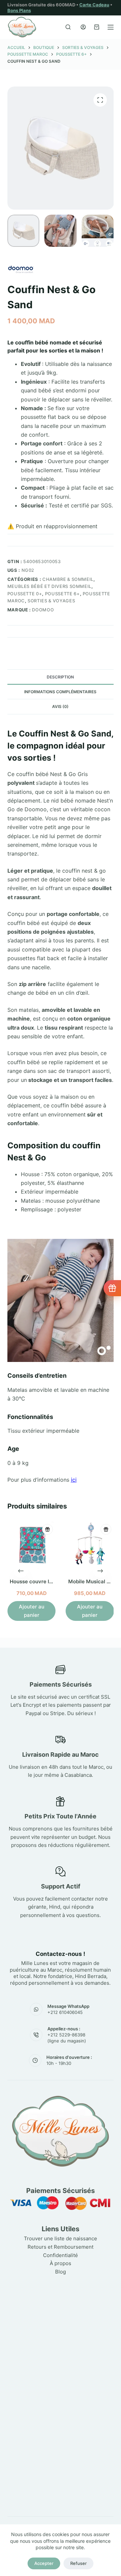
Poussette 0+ (25, 594)
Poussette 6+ (63, 594)
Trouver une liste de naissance (61, 2238)
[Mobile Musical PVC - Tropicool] (90, 1545)
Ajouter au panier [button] (31, 1610)
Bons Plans (19, 10)
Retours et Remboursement (61, 2247)
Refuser (78, 2563)
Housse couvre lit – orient (41, 1581)
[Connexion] (83, 27)
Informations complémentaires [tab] (60, 692)
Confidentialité (61, 2255)
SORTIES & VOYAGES (51, 601)
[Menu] (111, 27)
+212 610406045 (65, 2012)
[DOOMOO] (21, 268)
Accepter (44, 2563)
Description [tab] (60, 677)
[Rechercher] (68, 27)
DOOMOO (43, 610)
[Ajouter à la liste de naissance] (47, 1529)
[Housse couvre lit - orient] (31, 1545)
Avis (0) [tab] (60, 706)
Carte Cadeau (94, 5)
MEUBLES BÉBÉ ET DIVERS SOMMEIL (50, 586)
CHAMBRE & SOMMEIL (68, 579)
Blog (61, 2272)
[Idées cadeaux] (112, 1288)
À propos (61, 2263)
